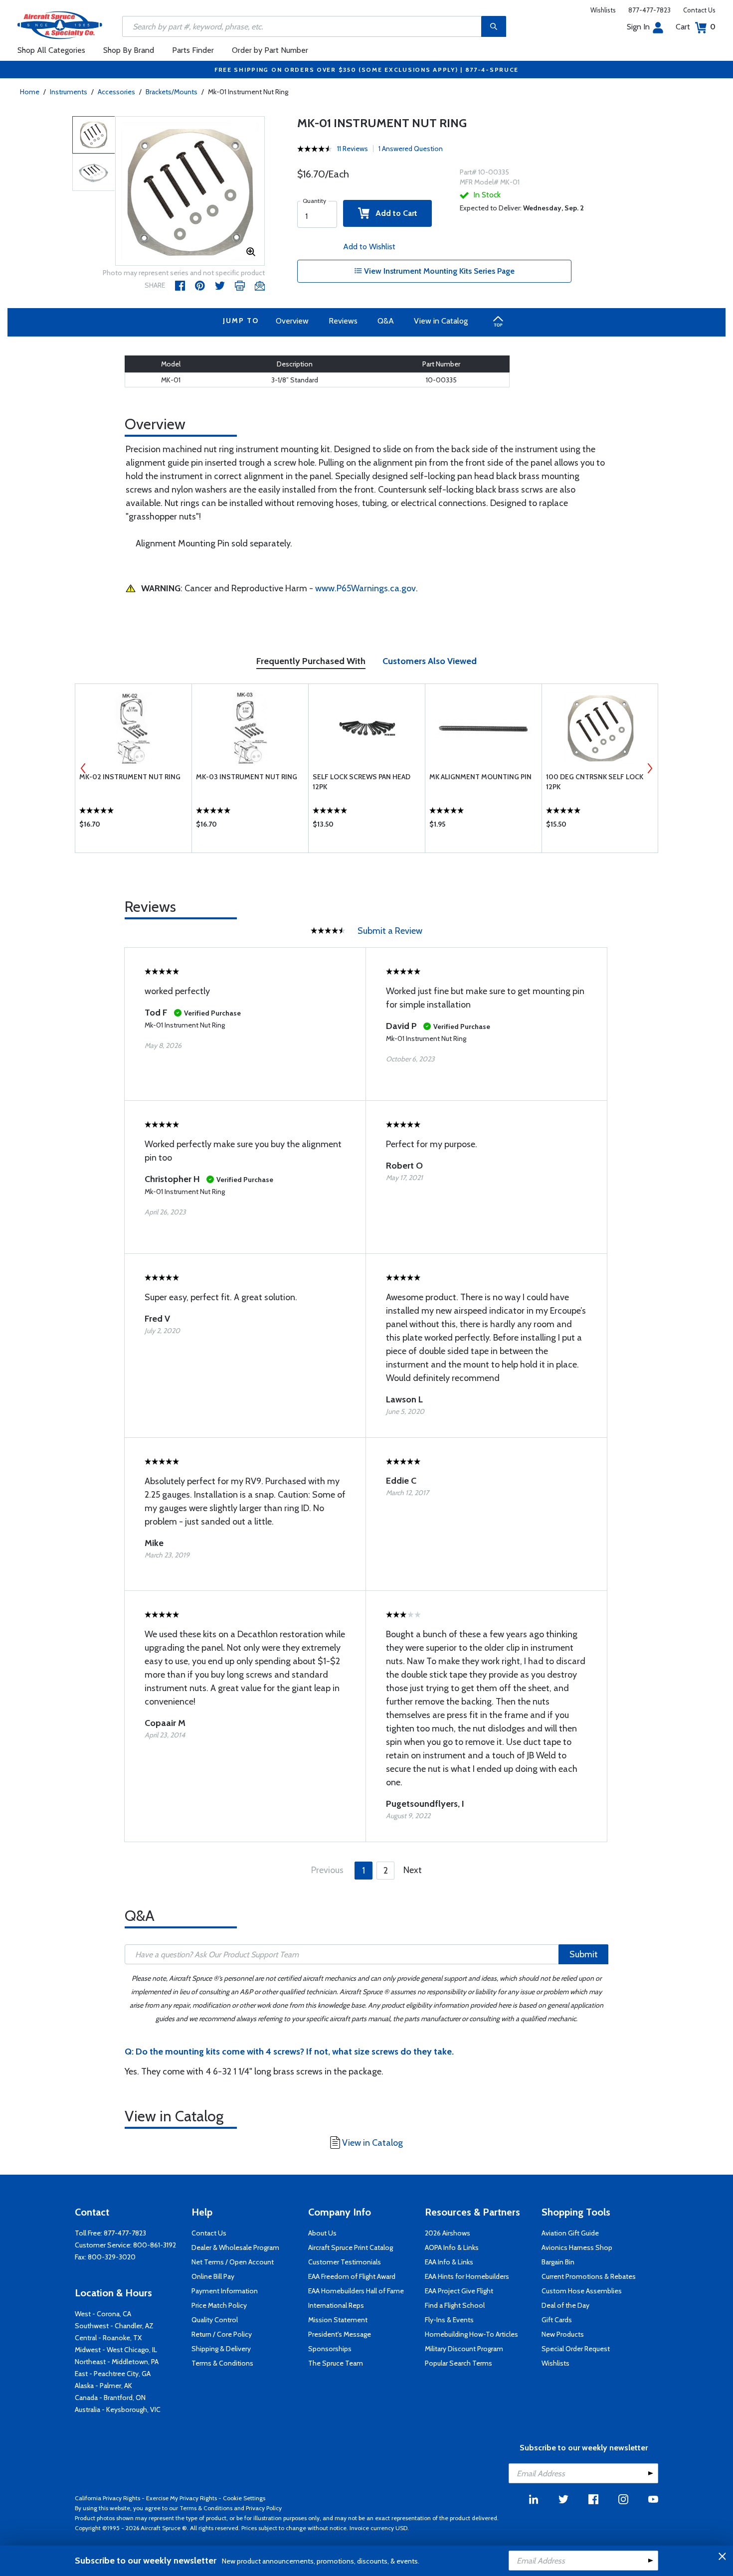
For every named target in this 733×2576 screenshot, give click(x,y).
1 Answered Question (411, 149)
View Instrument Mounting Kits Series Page (438, 271)
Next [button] (650, 768)
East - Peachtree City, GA (113, 2374)
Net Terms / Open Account (233, 2262)
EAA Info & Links (449, 2262)
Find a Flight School (455, 2305)
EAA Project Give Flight (459, 2291)
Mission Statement (338, 2320)
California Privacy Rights (107, 2498)
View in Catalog (441, 321)
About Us (322, 2233)
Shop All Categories (51, 50)
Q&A (386, 321)
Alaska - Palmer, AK (103, 2386)
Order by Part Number (270, 50)
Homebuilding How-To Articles (471, 2334)
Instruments (69, 92)
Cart (696, 27)
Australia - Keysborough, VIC (118, 2409)
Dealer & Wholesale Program (235, 2247)
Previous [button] (83, 768)
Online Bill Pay (213, 2276)
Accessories (116, 92)
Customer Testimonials (345, 2262)
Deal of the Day (565, 2305)
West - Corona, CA (103, 2314)
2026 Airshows (448, 2233)
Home (30, 92)
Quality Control (215, 2320)
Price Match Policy (219, 2305)
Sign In (638, 27)
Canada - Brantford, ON (110, 2398)
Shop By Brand (129, 50)
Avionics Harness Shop (577, 2247)
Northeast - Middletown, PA (117, 2362)
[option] (190, 191)
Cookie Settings (244, 2498)
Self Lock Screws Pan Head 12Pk (362, 782)
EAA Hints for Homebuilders (467, 2276)
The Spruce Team (336, 2363)
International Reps (336, 2305)
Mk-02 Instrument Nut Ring (130, 777)
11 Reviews (353, 149)
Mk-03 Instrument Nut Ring (247, 777)
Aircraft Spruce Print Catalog (351, 2247)
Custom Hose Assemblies (582, 2291)
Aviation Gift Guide (570, 2233)
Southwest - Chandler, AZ (114, 2326)
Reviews (343, 321)
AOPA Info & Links (452, 2247)
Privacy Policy (264, 2508)
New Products (563, 2334)
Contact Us (699, 10)
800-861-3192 (155, 2245)
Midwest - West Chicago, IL (116, 2350)
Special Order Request (576, 2349)
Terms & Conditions (222, 2363)
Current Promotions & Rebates (589, 2276)
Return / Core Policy (222, 2334)
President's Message (340, 2334)
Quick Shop (133, 827)
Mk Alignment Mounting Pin (480, 777)
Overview (292, 321)
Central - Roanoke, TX (108, 2338)
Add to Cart (393, 213)
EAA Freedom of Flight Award (352, 2276)
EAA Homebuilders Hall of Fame (356, 2291)
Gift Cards (557, 2320)
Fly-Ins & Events (449, 2320)
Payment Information (225, 2291)
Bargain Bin (558, 2262)
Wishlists (603, 10)
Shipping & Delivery (221, 2349)
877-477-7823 (649, 10)
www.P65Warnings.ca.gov (366, 588)
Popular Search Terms (458, 2363)
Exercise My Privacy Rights (182, 2498)
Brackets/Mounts (172, 92)
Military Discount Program (464, 2349)
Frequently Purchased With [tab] (311, 661)
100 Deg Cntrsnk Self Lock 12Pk (595, 782)
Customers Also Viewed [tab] (430, 661)
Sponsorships (330, 2349)
